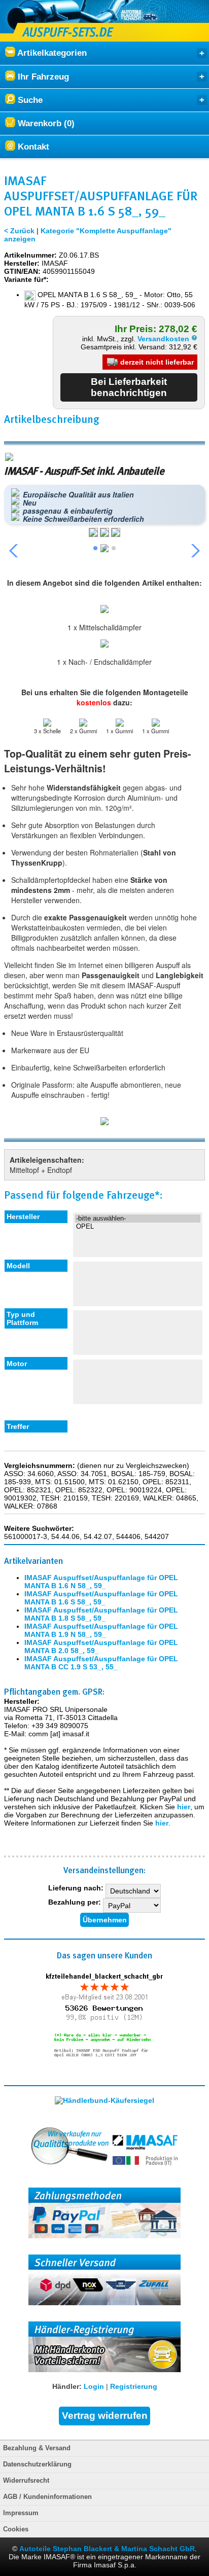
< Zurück (19, 231)
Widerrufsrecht (26, 2481)
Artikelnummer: (30, 255)
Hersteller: (22, 263)
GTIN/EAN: (22, 271)
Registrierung (134, 2386)
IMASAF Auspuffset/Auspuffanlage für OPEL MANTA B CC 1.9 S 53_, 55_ (101, 1663)
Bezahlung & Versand (37, 2448)
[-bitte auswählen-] (137, 1219)
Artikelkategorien (51, 53)
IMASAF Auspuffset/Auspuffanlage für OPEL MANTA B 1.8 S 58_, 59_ (101, 1614)
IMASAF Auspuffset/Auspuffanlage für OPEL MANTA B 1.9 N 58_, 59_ (101, 1630)
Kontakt (32, 147)
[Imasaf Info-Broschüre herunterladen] (104, 1122)
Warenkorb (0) (45, 123)
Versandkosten (164, 339)
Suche (29, 100)
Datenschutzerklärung (37, 2464)
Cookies (16, 2529)
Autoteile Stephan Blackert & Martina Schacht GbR (107, 2549)
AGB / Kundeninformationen (47, 2497)
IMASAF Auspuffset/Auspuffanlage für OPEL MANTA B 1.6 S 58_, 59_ (101, 1598)
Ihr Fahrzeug (42, 77)
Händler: (67, 2386)
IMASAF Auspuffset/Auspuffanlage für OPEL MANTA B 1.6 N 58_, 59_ (101, 1582)
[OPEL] (137, 1227)
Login (94, 2386)
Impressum (21, 2513)
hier (184, 1807)
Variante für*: (26, 279)
